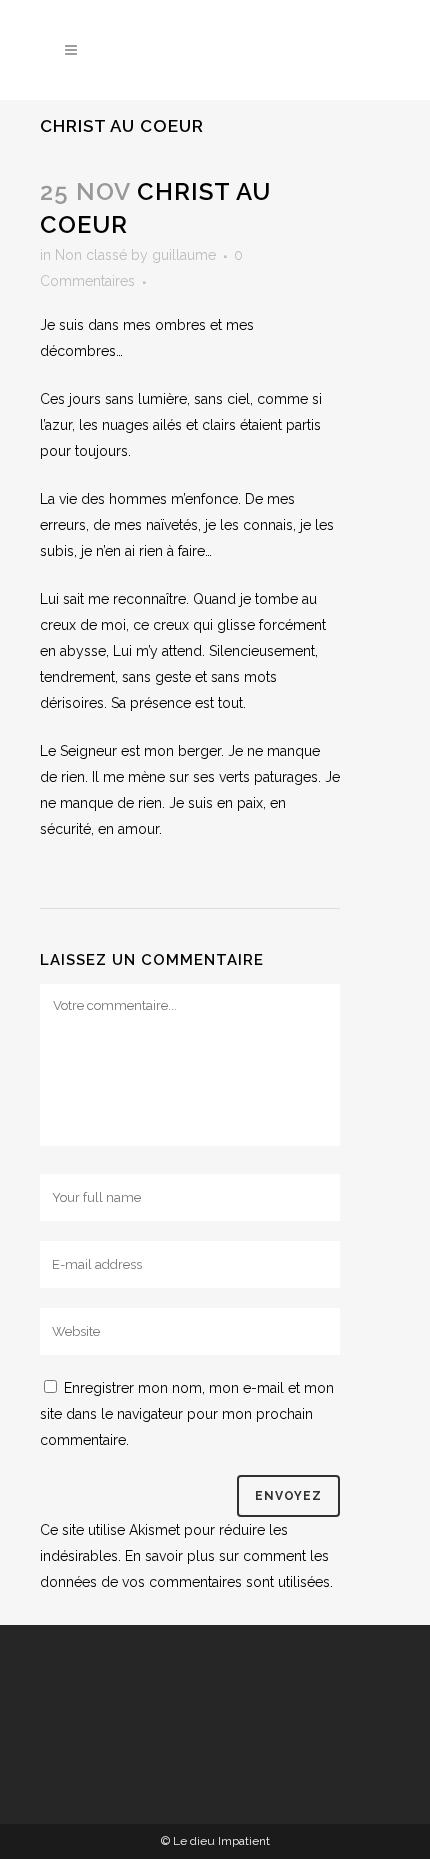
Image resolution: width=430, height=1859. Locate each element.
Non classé (91, 255)
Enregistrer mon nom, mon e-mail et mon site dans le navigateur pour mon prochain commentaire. (187, 1414)
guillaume (184, 255)
